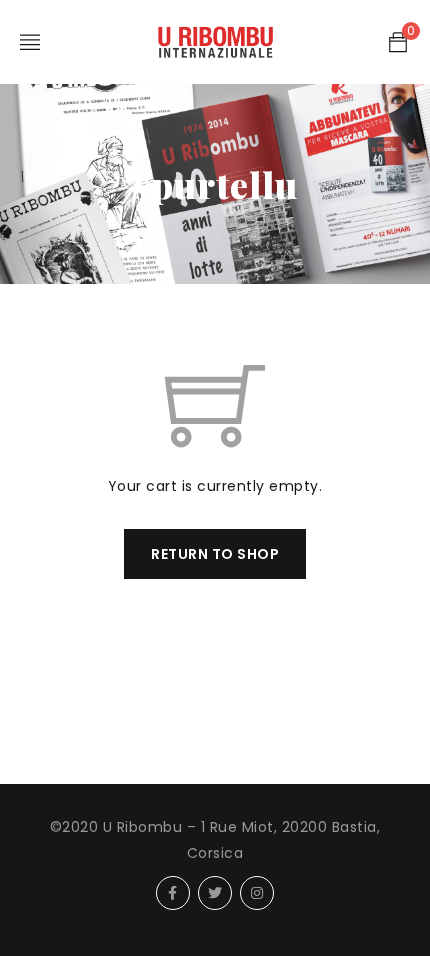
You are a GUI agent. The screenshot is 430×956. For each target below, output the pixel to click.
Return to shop (215, 554)
